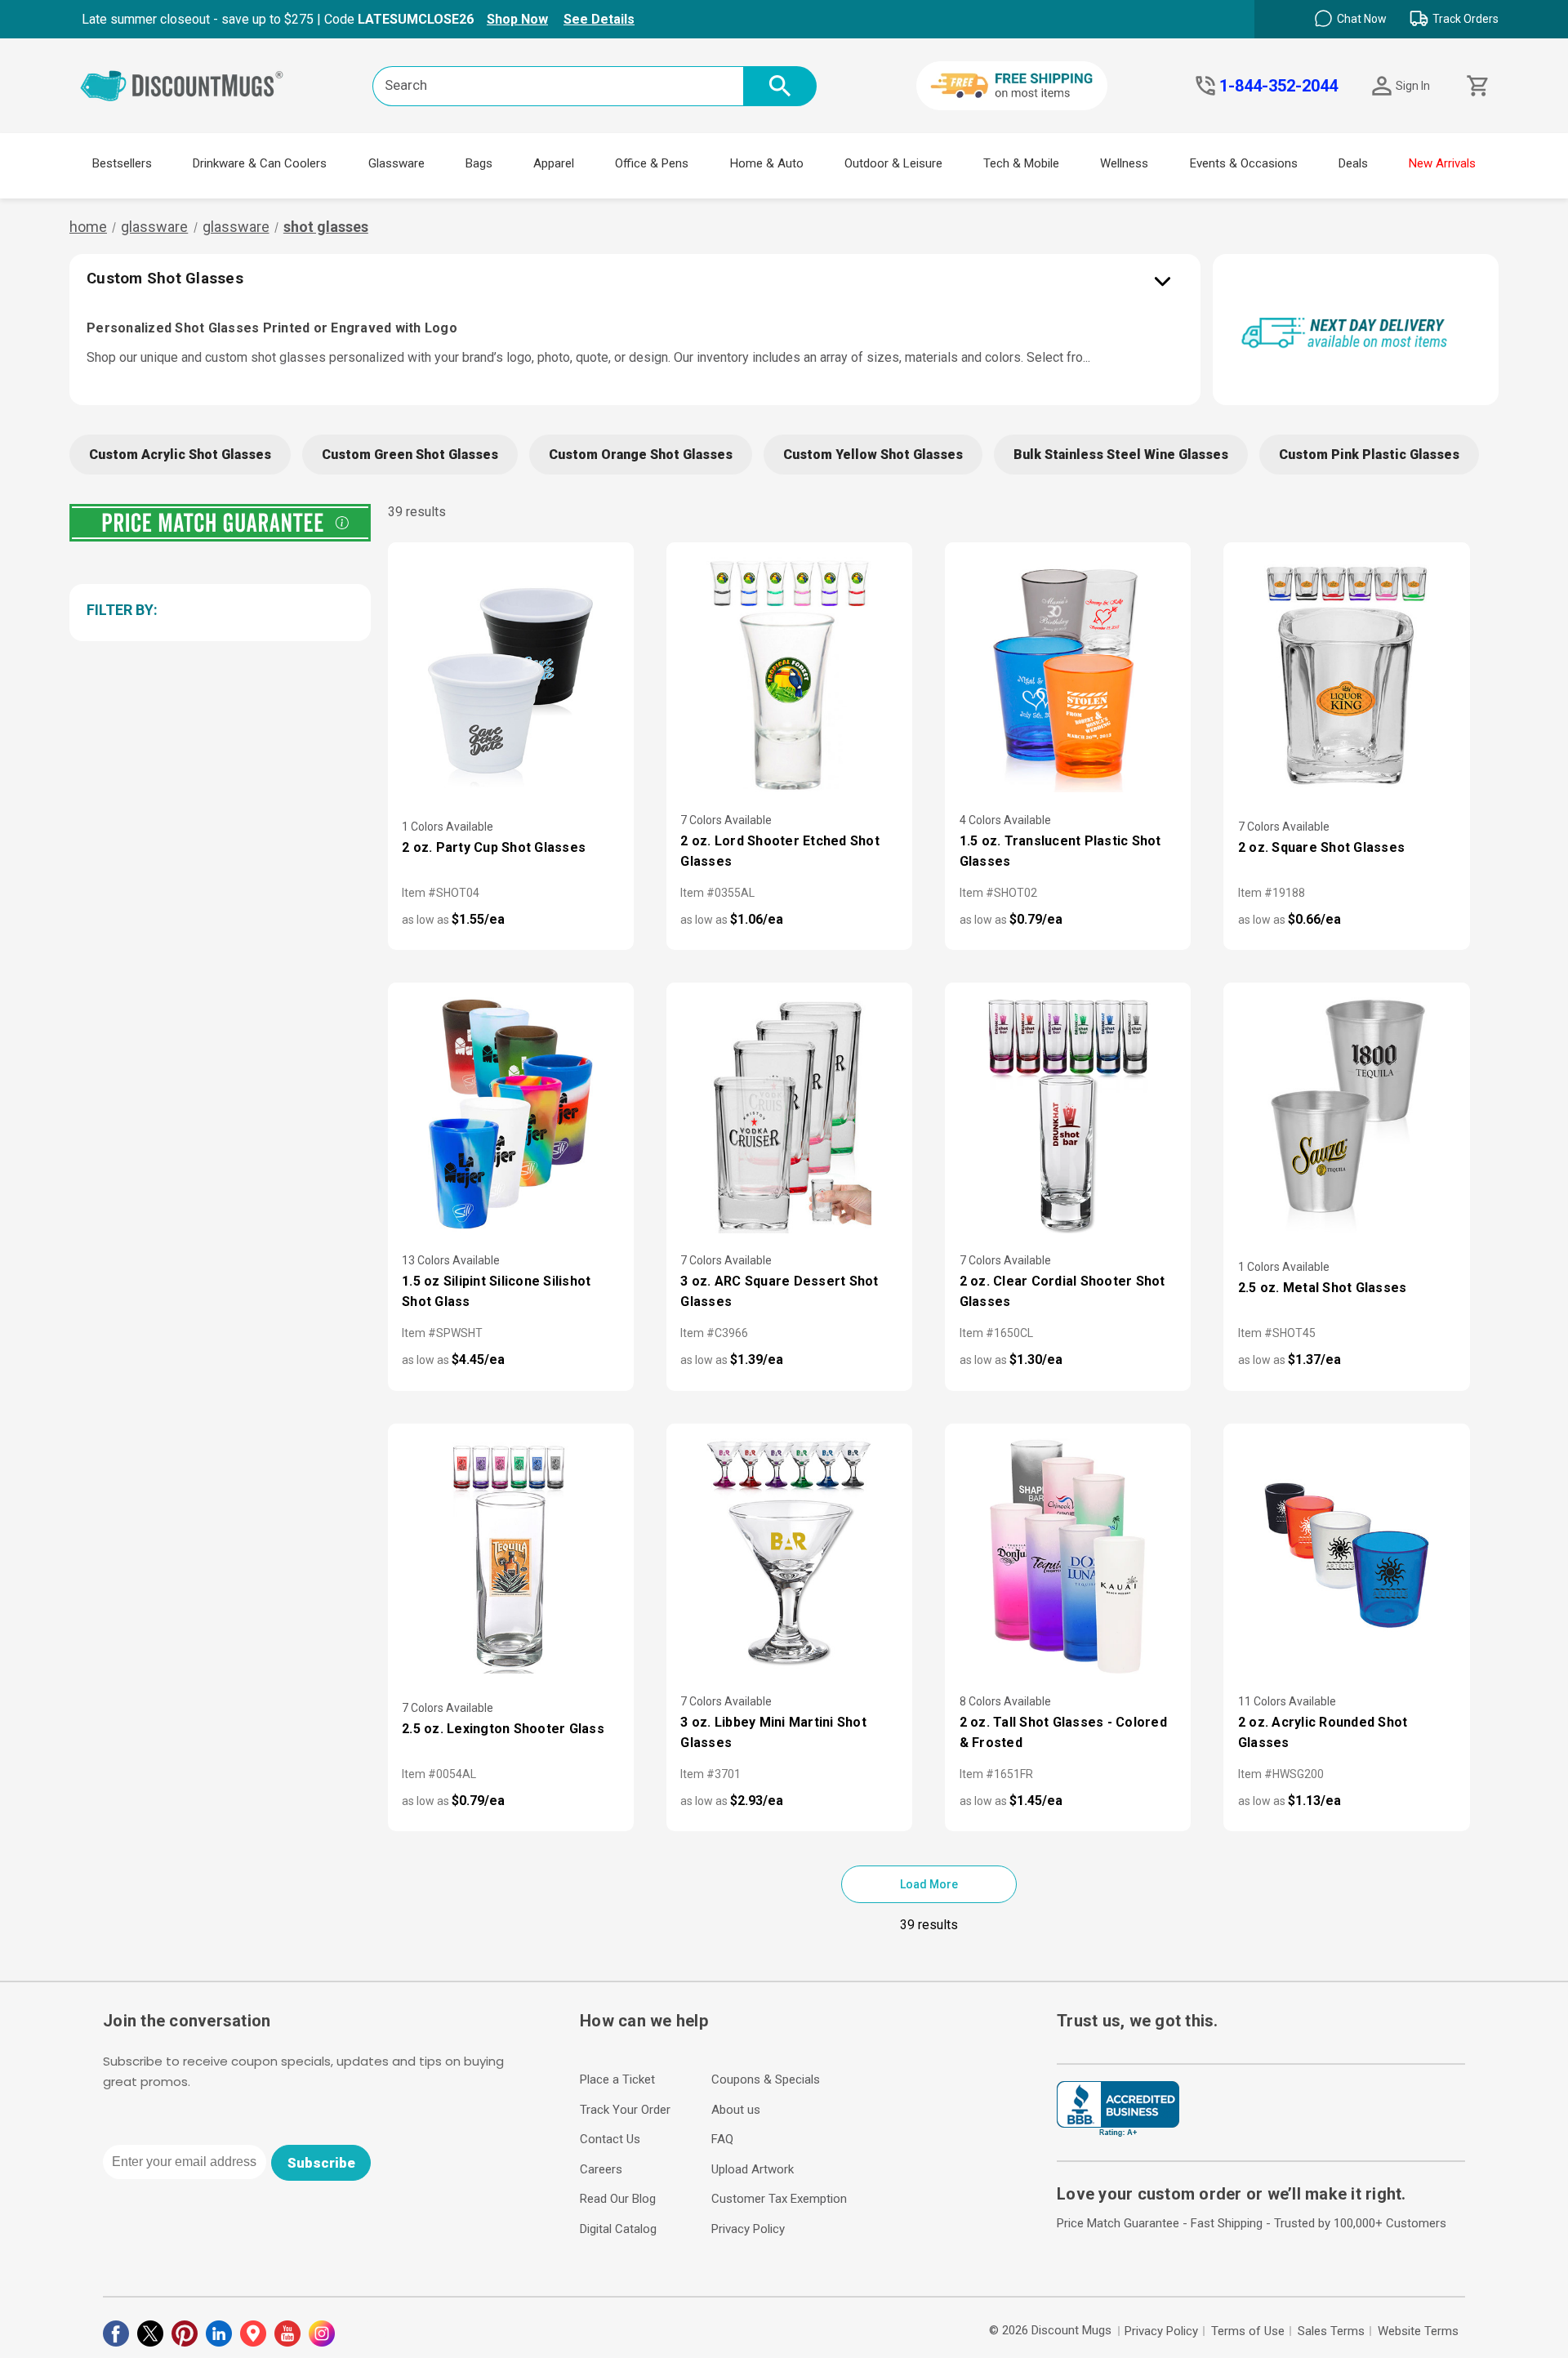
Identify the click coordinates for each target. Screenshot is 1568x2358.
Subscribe (321, 2163)
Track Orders (1466, 19)
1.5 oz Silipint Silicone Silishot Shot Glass (496, 1291)
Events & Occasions (1244, 163)
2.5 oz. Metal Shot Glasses (1323, 1288)
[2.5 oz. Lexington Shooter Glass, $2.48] (511, 1556)
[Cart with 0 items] (1476, 86)
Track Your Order (625, 2110)
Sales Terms (1331, 2331)
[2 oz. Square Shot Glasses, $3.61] (1346, 675)
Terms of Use (1248, 2331)
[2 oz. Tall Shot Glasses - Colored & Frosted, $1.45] (1068, 1556)
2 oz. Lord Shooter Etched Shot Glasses (780, 851)
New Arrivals (1442, 163)
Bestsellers (122, 163)
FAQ (722, 2139)
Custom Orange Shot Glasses (641, 455)
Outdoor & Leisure (893, 163)
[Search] (780, 86)
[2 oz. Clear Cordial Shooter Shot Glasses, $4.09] (1068, 1115)
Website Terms (1418, 2331)
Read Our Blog (618, 2199)
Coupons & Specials (766, 2079)
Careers (601, 2169)
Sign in (1413, 86)
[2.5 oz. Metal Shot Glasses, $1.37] (1346, 1115)
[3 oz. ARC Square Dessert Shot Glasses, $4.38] (789, 1115)
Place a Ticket (617, 2079)
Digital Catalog (618, 2229)
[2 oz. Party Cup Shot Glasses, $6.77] (511, 675)
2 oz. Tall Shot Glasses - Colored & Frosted (1063, 1732)
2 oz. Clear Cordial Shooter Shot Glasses (1062, 1291)
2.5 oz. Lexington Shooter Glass (503, 1729)
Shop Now (517, 19)
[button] (217, 610)
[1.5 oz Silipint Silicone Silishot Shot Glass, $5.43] (511, 1115)
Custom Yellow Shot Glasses (873, 455)
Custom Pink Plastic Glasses (1369, 455)
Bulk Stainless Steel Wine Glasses (1121, 455)
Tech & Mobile (1021, 163)
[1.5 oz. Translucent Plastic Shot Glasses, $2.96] (1068, 675)
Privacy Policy (748, 2229)
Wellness (1124, 163)
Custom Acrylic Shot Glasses (180, 455)
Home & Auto (767, 163)
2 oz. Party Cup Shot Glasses (494, 847)
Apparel (554, 163)
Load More (929, 1884)
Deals (1353, 163)
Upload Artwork (753, 2169)
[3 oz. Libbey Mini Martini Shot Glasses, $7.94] (789, 1556)
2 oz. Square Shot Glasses (1321, 847)
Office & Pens (652, 163)
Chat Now (1362, 19)
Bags (479, 163)
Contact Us (610, 2139)
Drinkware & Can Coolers (260, 163)
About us (736, 2110)
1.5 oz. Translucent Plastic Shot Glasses (1060, 851)
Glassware (396, 163)
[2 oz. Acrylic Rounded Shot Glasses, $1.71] (1346, 1556)
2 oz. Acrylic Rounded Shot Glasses (1323, 1732)
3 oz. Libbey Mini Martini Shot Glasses (773, 1732)
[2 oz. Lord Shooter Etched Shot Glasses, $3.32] (789, 675)
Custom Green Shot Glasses (410, 455)
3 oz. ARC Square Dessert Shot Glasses (779, 1291)
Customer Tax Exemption (779, 2199)
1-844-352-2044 (1278, 86)
